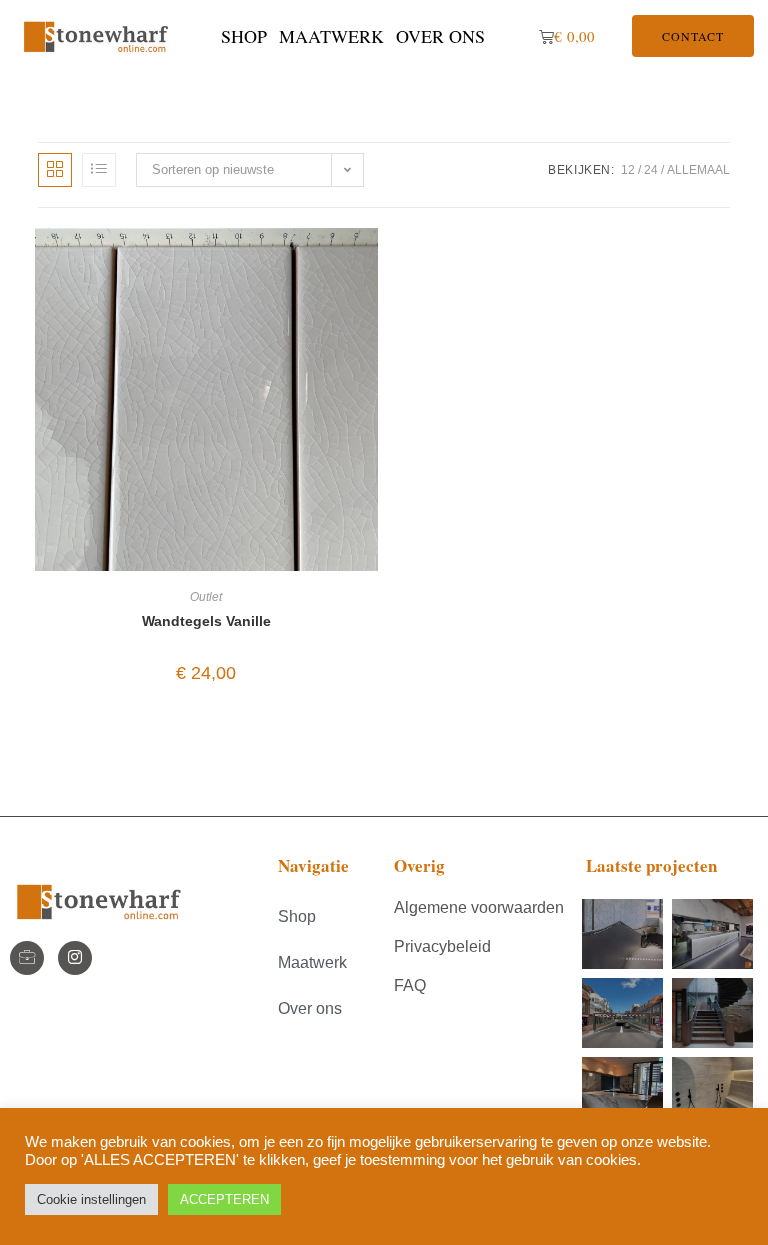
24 (651, 170)
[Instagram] (75, 958)
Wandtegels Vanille (206, 621)
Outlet (206, 597)
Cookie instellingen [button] (91, 1199)
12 (628, 170)
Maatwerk (331, 36)
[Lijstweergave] (99, 170)
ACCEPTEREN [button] (224, 1199)
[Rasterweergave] (55, 170)
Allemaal (698, 170)
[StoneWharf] (27, 958)
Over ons (440, 36)
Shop (244, 36)
